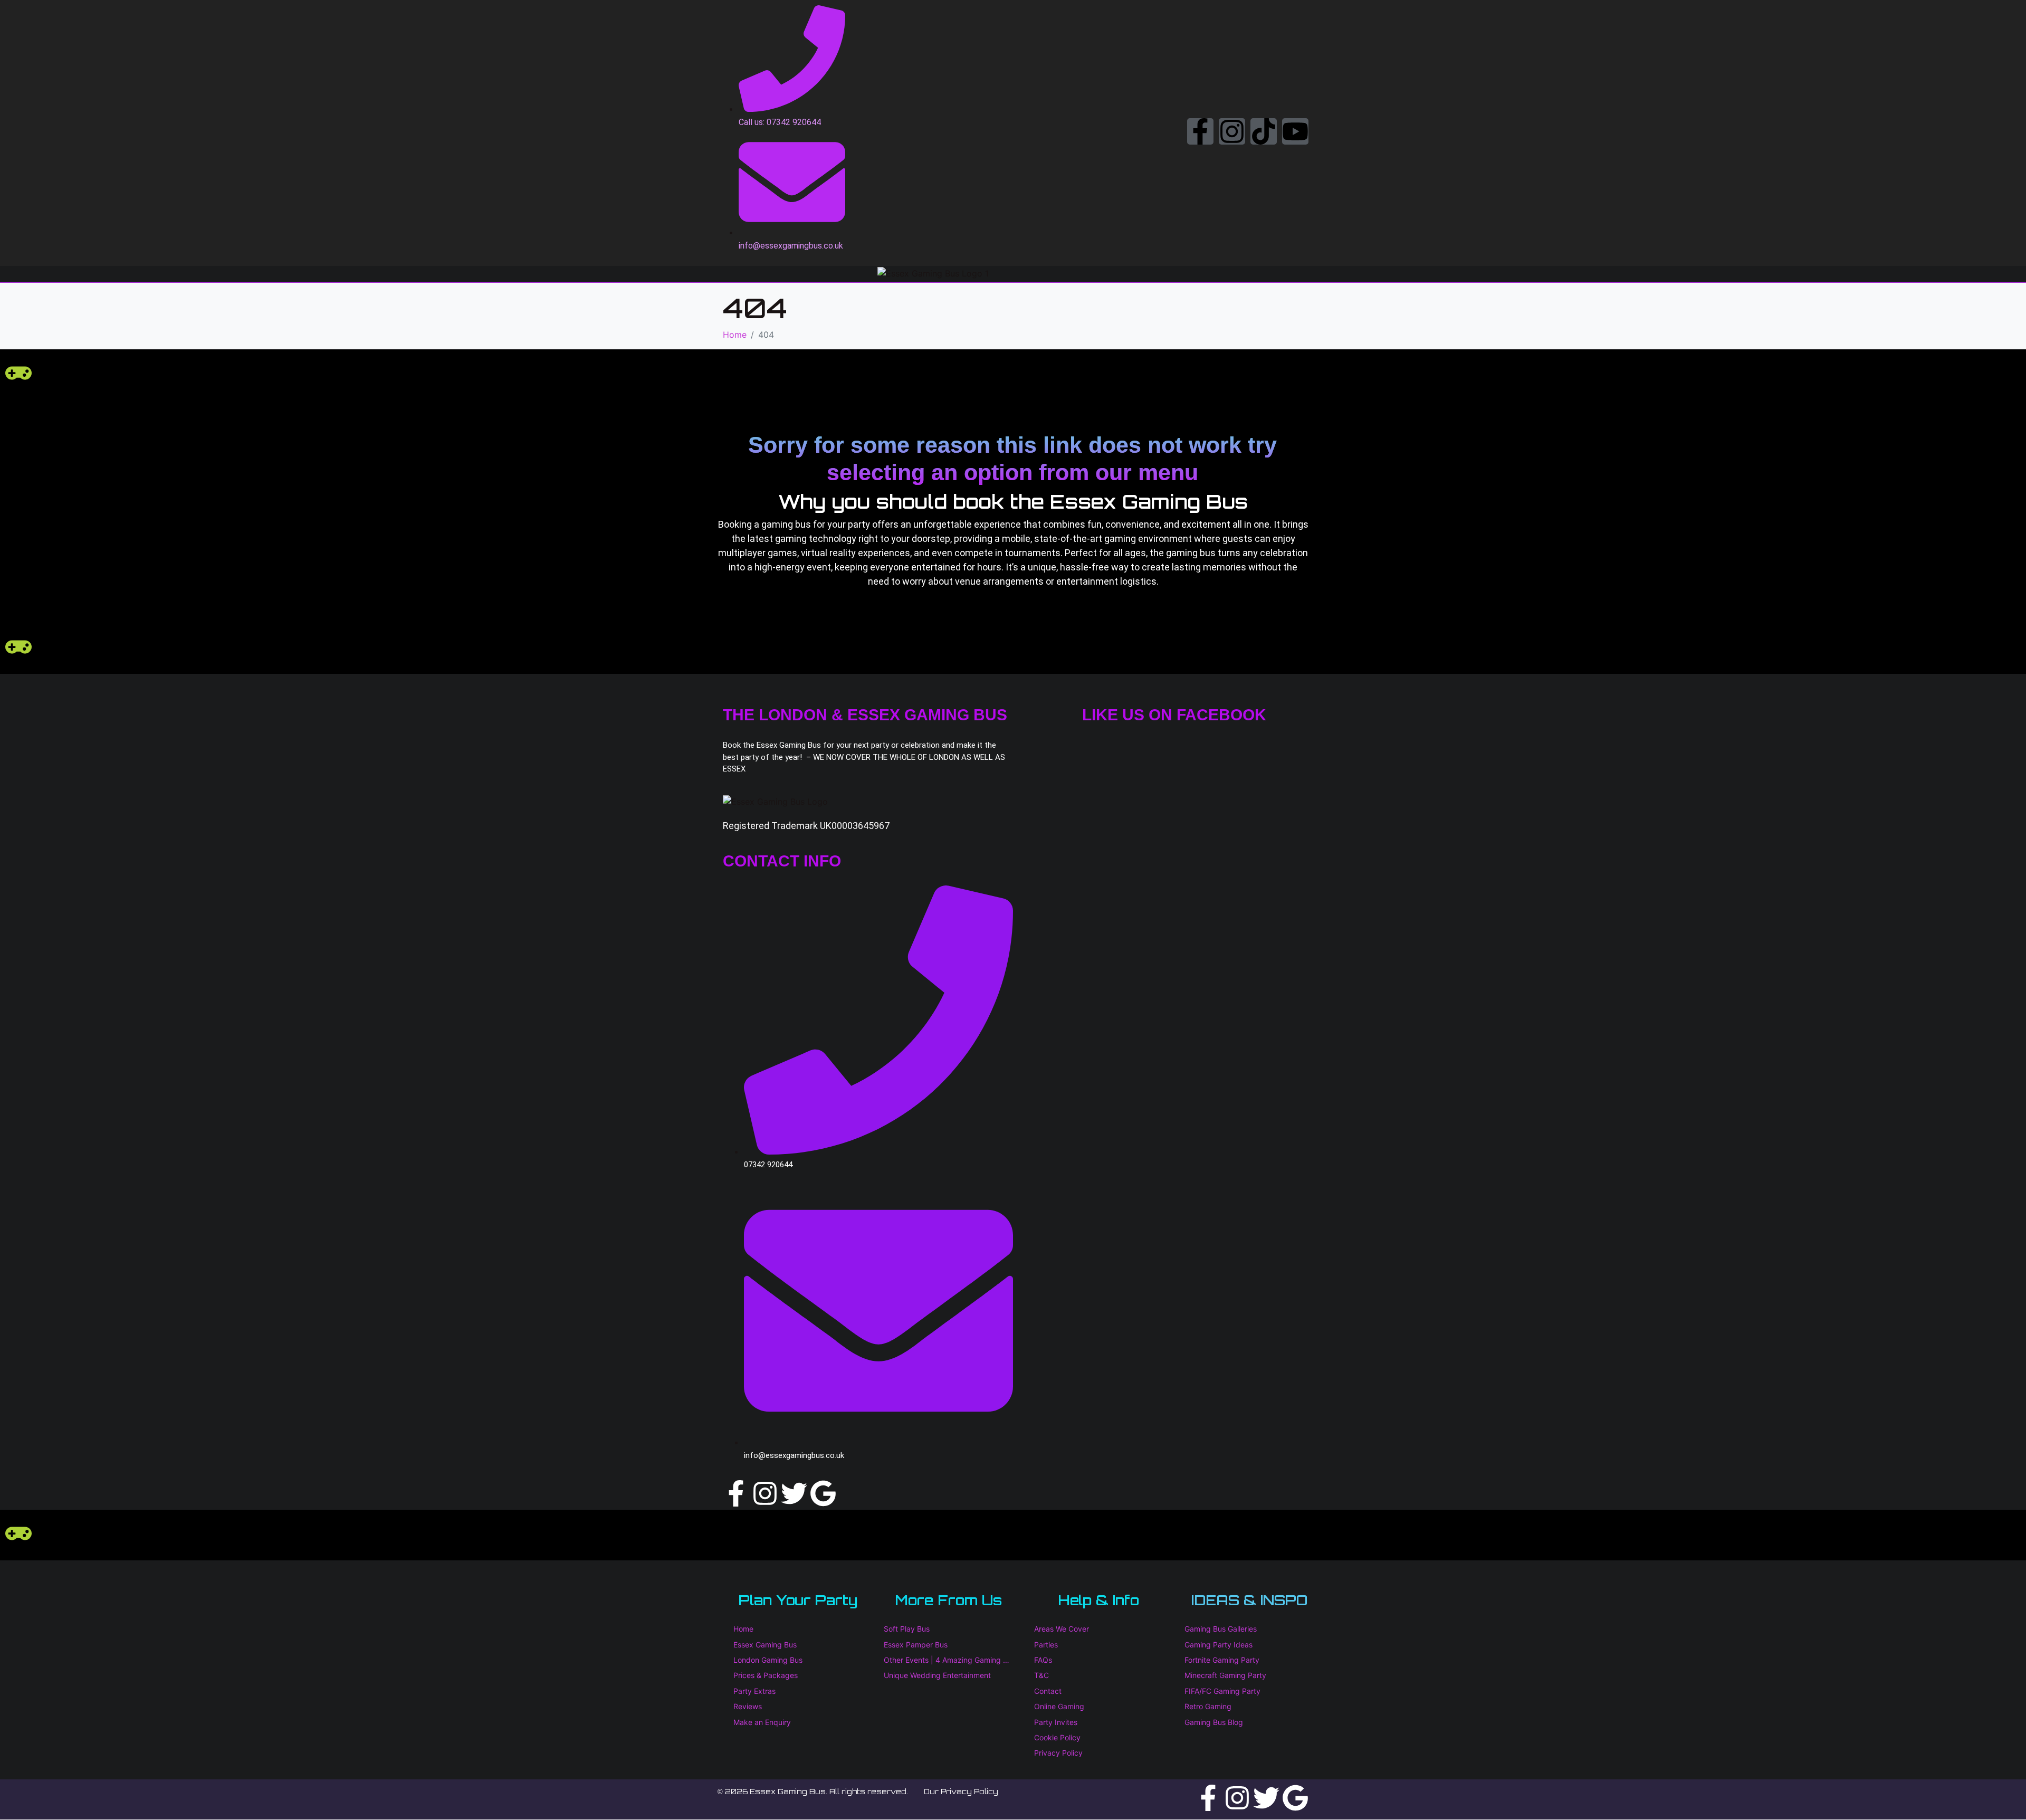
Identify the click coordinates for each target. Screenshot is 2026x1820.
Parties (1046, 1645)
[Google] (823, 1493)
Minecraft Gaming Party (1225, 1675)
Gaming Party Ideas (1219, 1645)
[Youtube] (1295, 131)
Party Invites (1056, 1722)
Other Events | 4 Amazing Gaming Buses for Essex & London (948, 1660)
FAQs (1043, 1660)
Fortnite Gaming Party (1222, 1660)
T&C (1041, 1675)
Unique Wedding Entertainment (937, 1675)
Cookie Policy (1057, 1737)
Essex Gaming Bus (765, 1645)
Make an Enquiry (762, 1722)
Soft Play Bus (907, 1629)
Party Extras (754, 1691)
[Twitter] (794, 1493)
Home (743, 1629)
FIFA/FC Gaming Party (1222, 1691)
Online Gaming (1059, 1706)
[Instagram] (1232, 131)
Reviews (748, 1706)
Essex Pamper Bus (916, 1645)
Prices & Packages (766, 1675)
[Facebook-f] (1200, 131)
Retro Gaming (1208, 1706)
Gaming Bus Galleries (1221, 1629)
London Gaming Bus (768, 1660)
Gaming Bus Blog (1214, 1722)
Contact (1048, 1691)
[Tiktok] (1264, 131)
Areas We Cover (1062, 1629)
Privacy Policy (1058, 1753)
